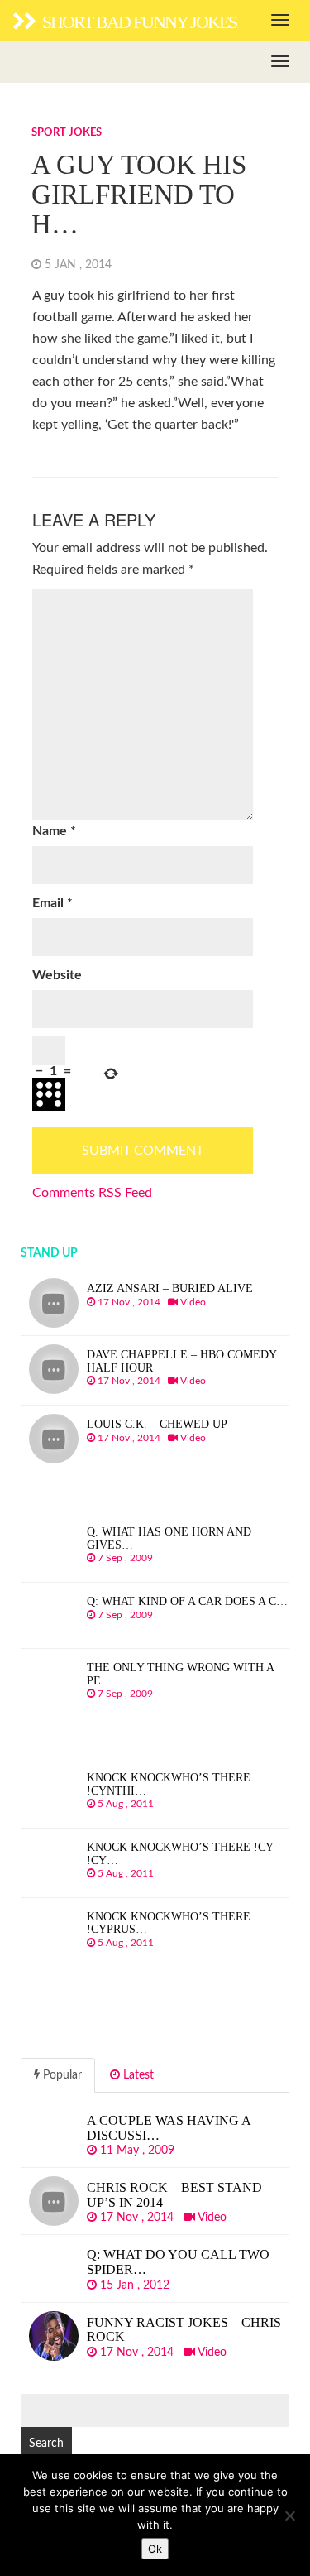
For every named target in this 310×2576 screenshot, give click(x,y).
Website (57, 975)
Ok (155, 2549)
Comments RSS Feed (92, 1193)
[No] (289, 2516)
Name (54, 831)
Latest (137, 2075)
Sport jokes (67, 133)
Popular (61, 2075)
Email (52, 903)
